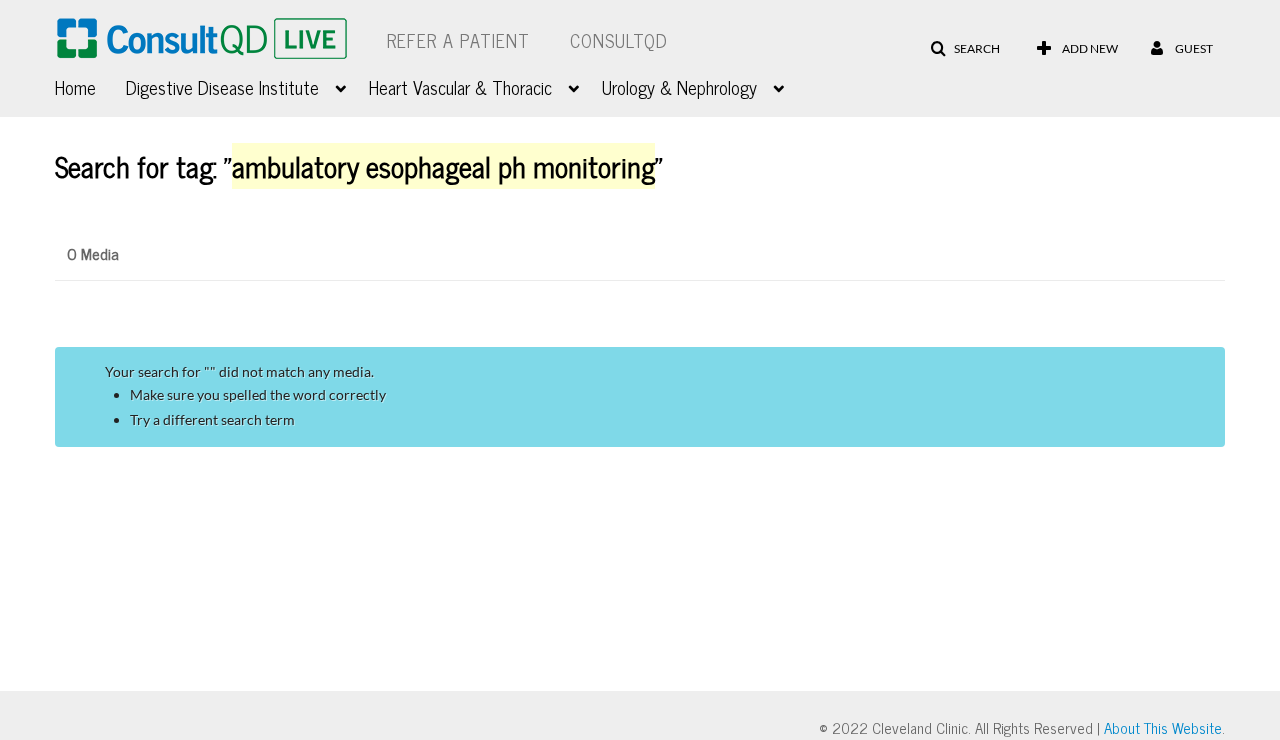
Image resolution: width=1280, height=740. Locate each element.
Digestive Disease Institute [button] (222, 87)
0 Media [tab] (93, 253)
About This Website (1163, 727)
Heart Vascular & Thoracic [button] (460, 87)
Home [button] (75, 87)
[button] (965, 49)
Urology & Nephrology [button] (679, 87)
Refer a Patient (458, 40)
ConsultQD (619, 40)
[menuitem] (90, 85)
